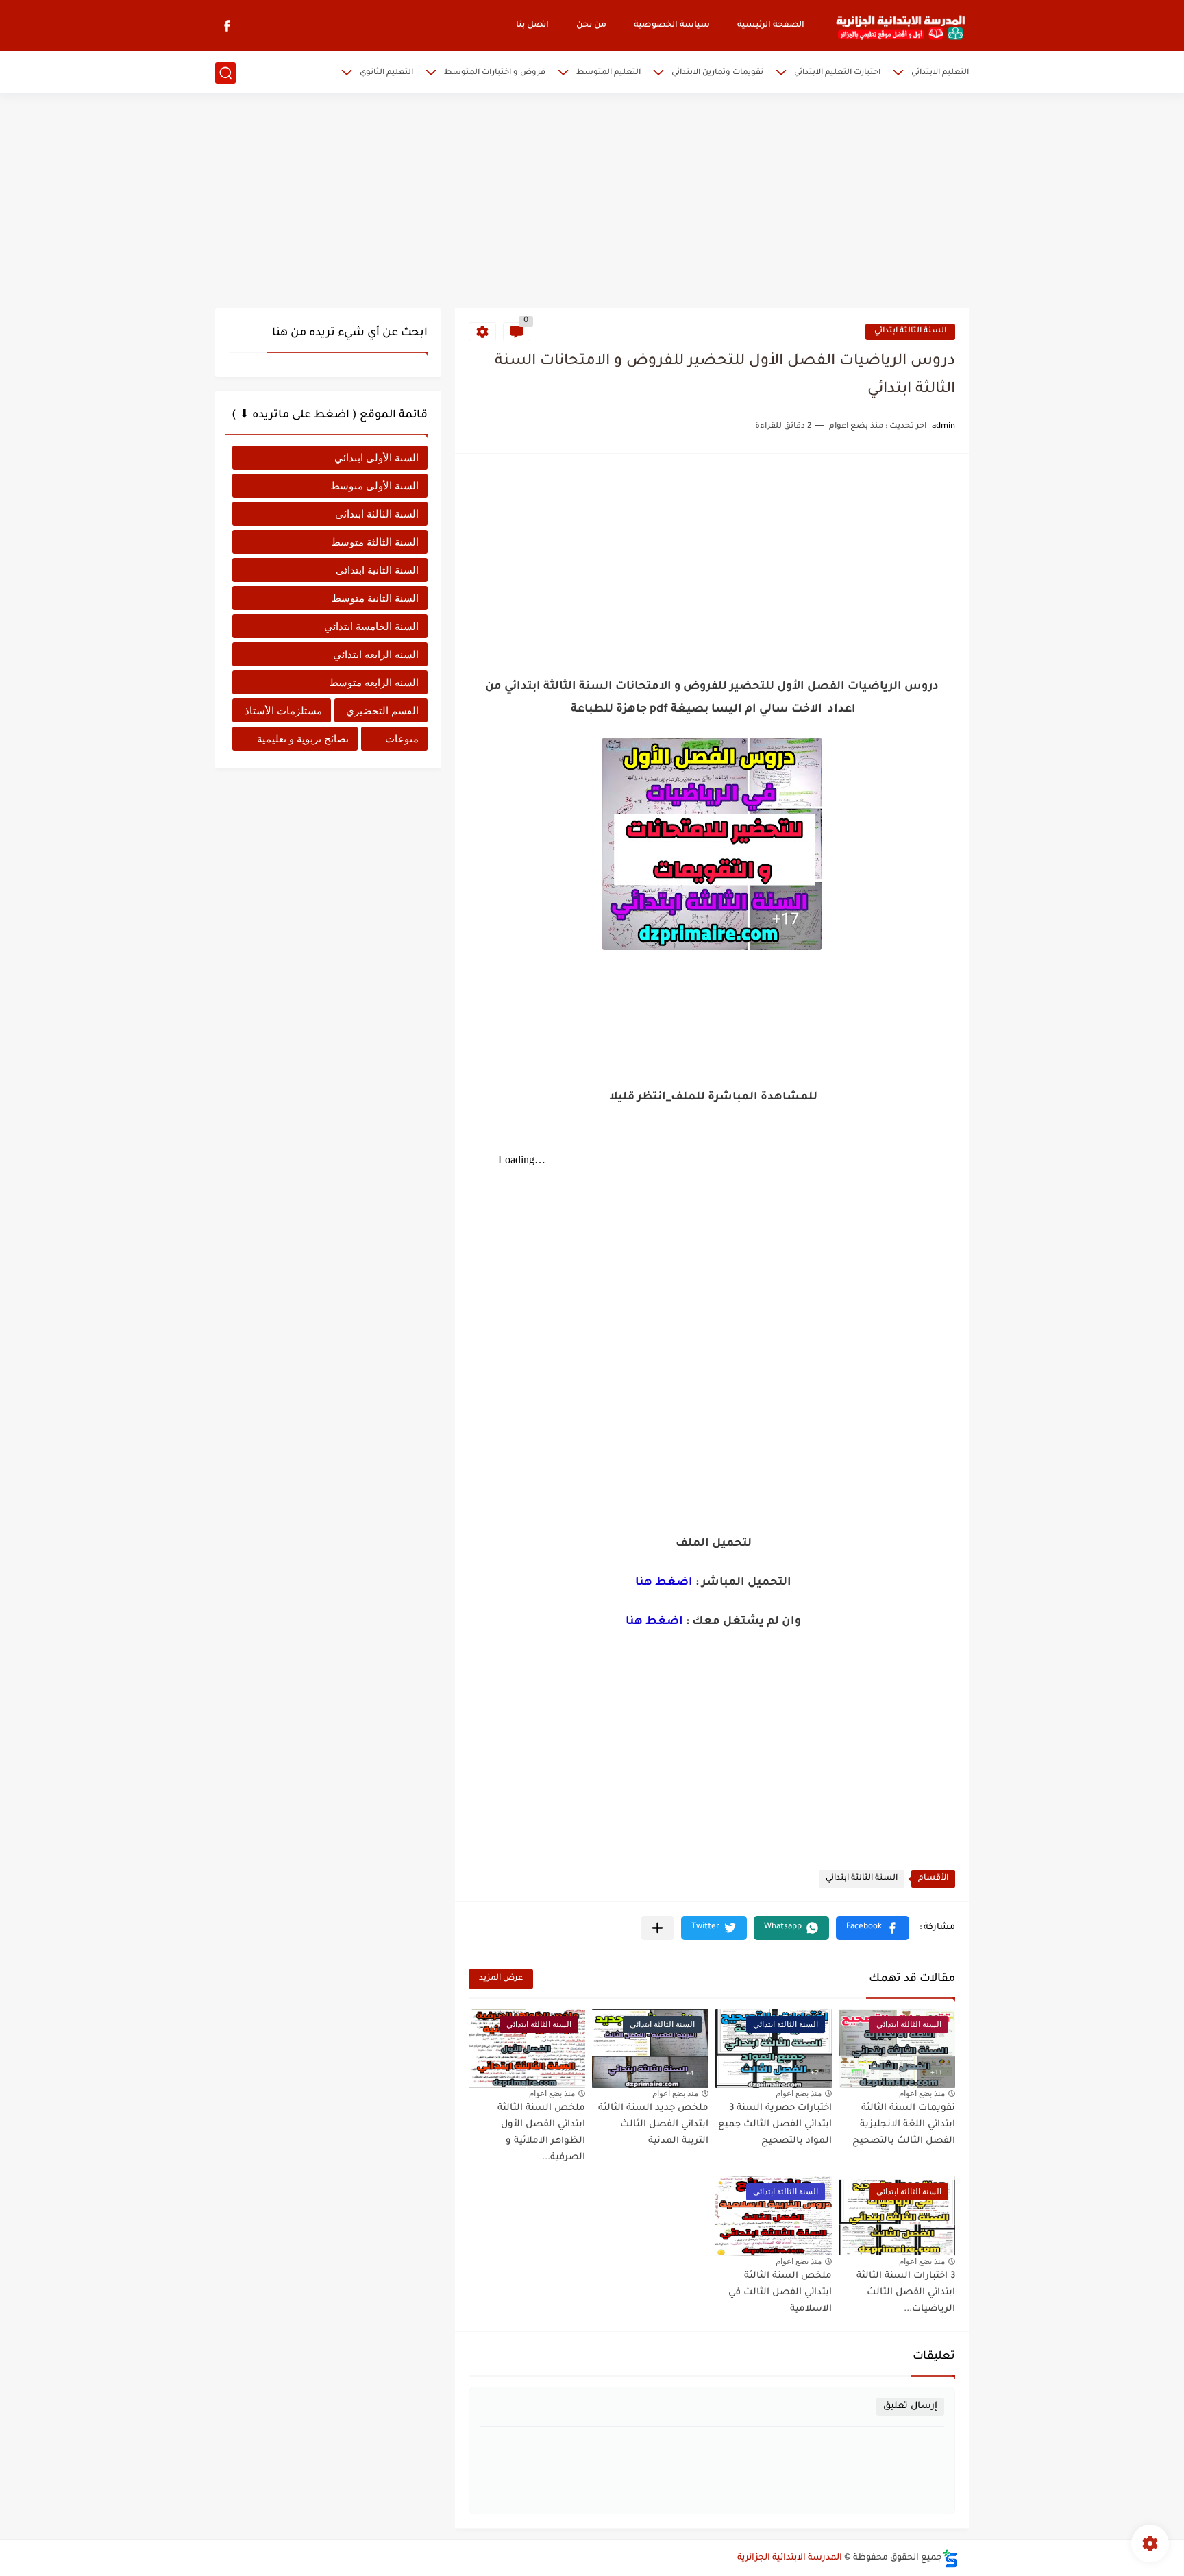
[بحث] (225, 73)
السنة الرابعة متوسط (374, 682)
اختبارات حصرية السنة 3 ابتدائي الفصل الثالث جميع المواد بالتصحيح (775, 2125)
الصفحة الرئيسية (771, 25)
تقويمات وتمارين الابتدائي (717, 73)
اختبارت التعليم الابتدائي (837, 73)
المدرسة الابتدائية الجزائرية (790, 2558)
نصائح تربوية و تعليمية (303, 739)
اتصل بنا (532, 25)
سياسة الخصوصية (672, 25)
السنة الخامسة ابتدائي (371, 626)
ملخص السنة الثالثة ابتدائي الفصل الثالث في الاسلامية (780, 2293)
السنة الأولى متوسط (374, 486)
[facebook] (227, 26)
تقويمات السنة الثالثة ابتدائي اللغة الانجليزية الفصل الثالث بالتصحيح (904, 2125)
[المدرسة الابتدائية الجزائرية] (900, 26)
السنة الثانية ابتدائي (377, 570)
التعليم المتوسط (608, 73)
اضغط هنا (664, 1583)
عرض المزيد (501, 1979)
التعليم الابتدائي (940, 73)
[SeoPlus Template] (950, 2559)
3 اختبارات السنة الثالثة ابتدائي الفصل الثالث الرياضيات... (906, 2293)
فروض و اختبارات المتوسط (495, 73)
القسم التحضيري (382, 710)
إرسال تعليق (910, 2406)
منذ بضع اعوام (922, 2093)
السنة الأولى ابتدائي (377, 458)
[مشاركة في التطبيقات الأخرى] (657, 1928)
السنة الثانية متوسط (375, 598)
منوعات (402, 739)
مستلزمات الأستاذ (283, 710)
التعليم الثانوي (386, 73)
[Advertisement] (592, 202)
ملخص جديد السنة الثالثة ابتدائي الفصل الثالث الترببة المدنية (653, 2125)
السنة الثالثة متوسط (375, 542)
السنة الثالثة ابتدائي (910, 331)
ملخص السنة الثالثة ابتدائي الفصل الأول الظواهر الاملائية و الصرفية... (541, 2133)
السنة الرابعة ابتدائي (376, 654)
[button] (873, 1928)
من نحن (591, 25)
